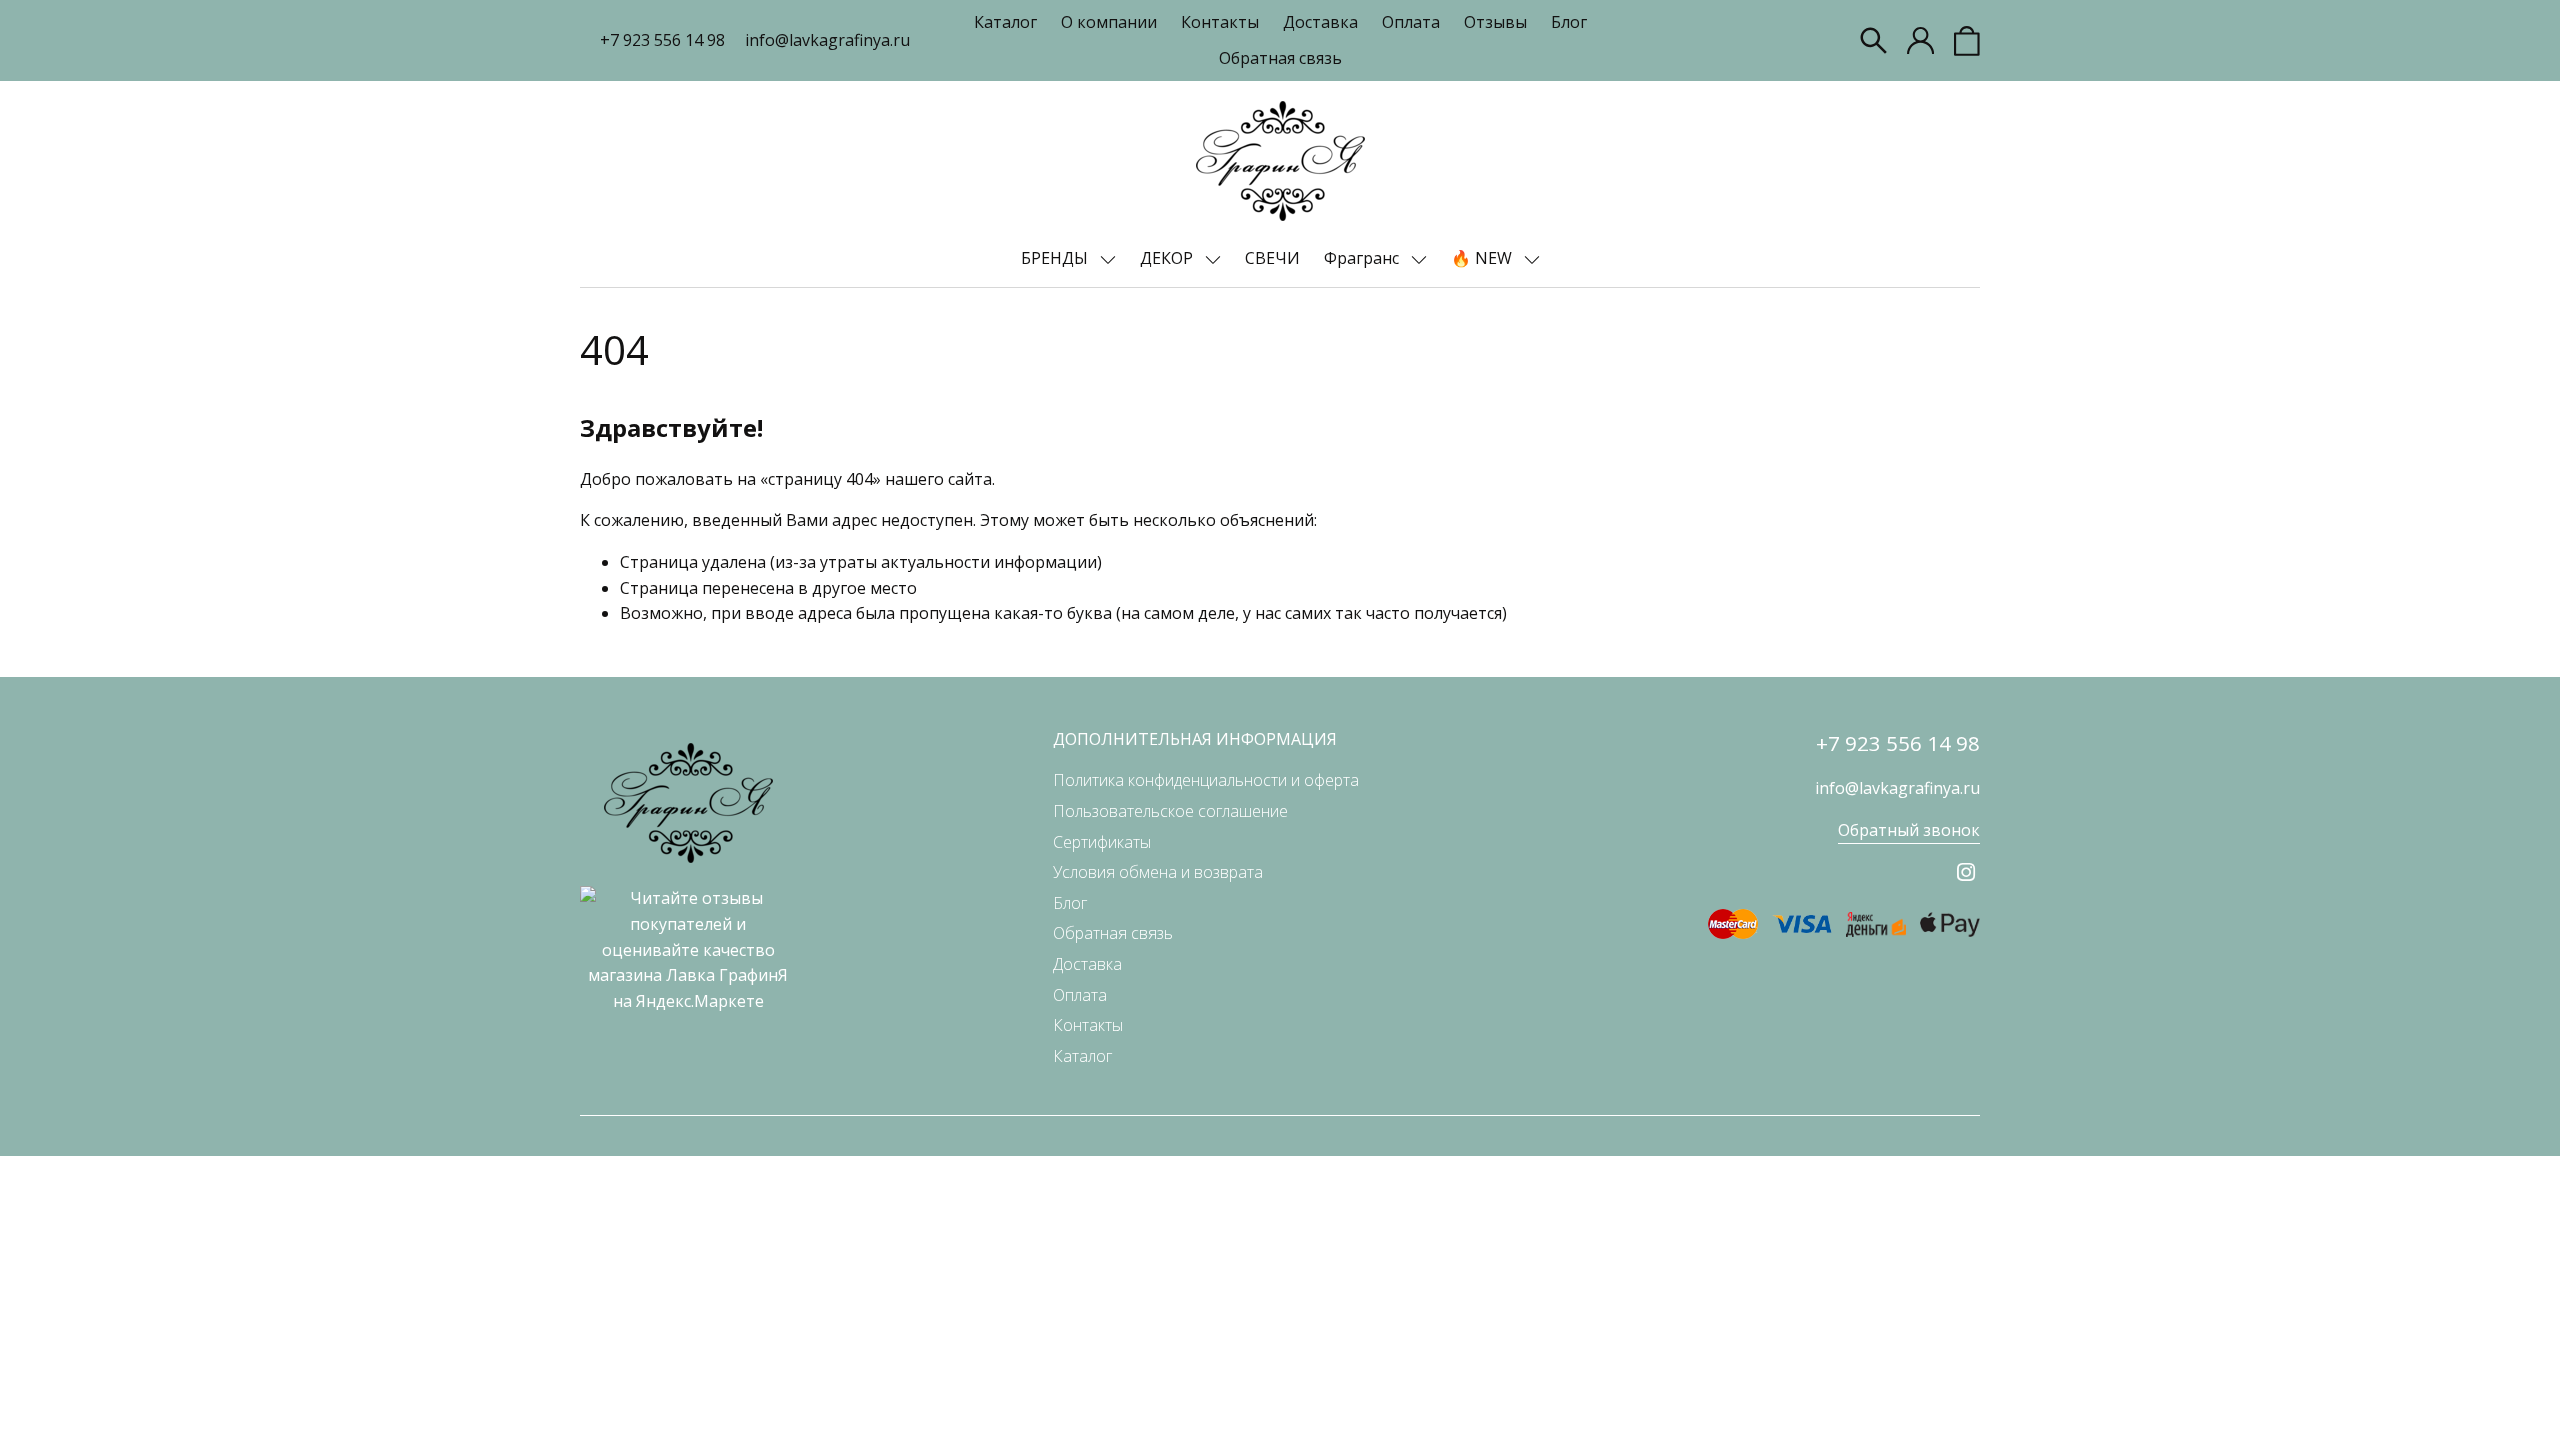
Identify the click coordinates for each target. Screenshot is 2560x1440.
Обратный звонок (1909, 830)
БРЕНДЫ (1056, 258)
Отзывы (1495, 22)
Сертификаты (1102, 842)
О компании (1109, 22)
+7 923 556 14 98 (662, 40)
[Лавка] (1280, 161)
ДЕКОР (1168, 258)
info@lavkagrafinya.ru (827, 40)
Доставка (1320, 22)
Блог (1569, 22)
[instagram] (1966, 872)
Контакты (1220, 22)
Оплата (1411, 22)
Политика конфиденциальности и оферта (1206, 780)
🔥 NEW (1483, 258)
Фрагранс (1363, 258)
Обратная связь (1280, 58)
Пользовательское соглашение (1170, 811)
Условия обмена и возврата (1158, 872)
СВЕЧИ (1272, 258)
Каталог (1005, 22)
